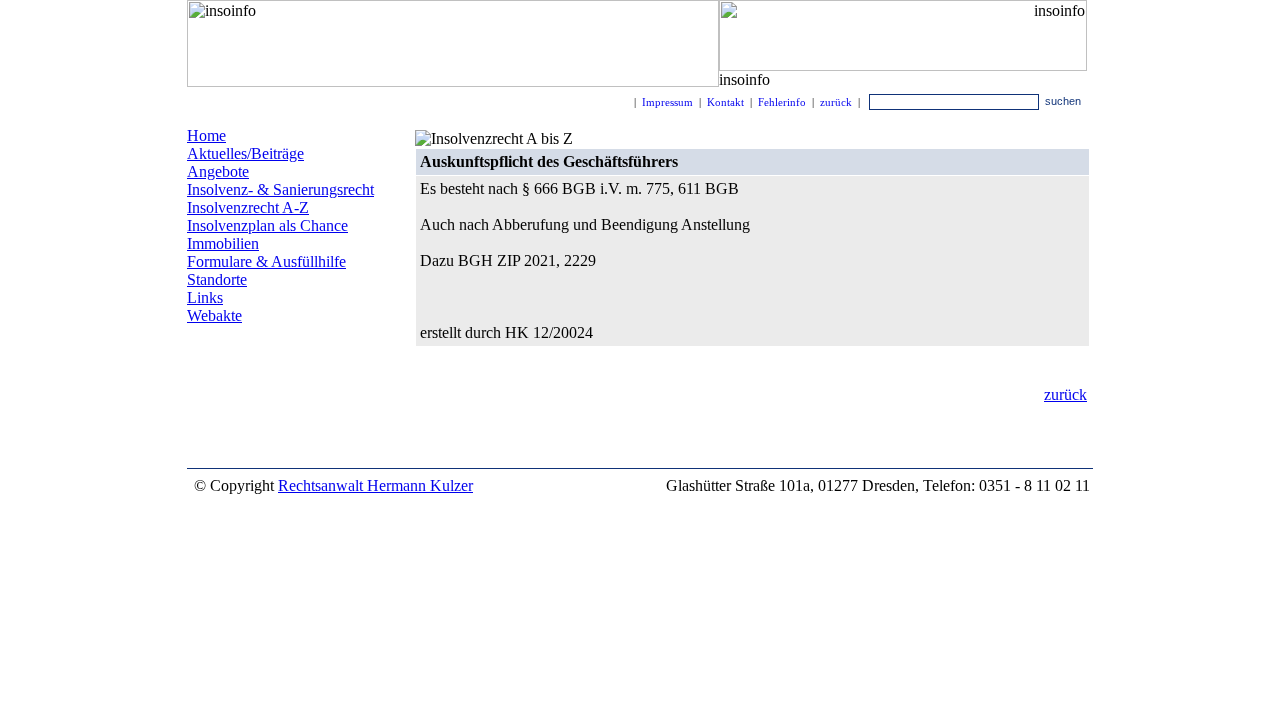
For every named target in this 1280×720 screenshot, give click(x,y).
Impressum (667, 102)
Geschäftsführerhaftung (264, 367)
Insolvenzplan (240, 352)
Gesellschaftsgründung (243, 420)
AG (362, 402)
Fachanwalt (218, 382)
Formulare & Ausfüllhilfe (266, 261)
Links (205, 297)
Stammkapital (304, 381)
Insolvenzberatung (237, 405)
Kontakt (725, 102)
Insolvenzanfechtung (277, 433)
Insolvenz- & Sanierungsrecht (280, 189)
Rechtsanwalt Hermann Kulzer (375, 485)
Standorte (217, 279)
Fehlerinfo (782, 102)
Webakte (214, 315)
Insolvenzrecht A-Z (248, 207)
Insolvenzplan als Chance (267, 225)
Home (206, 135)
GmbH (318, 403)
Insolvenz (332, 353)
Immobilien (223, 243)
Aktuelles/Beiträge (245, 153)
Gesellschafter (245, 450)
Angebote (218, 171)
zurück (836, 102)
